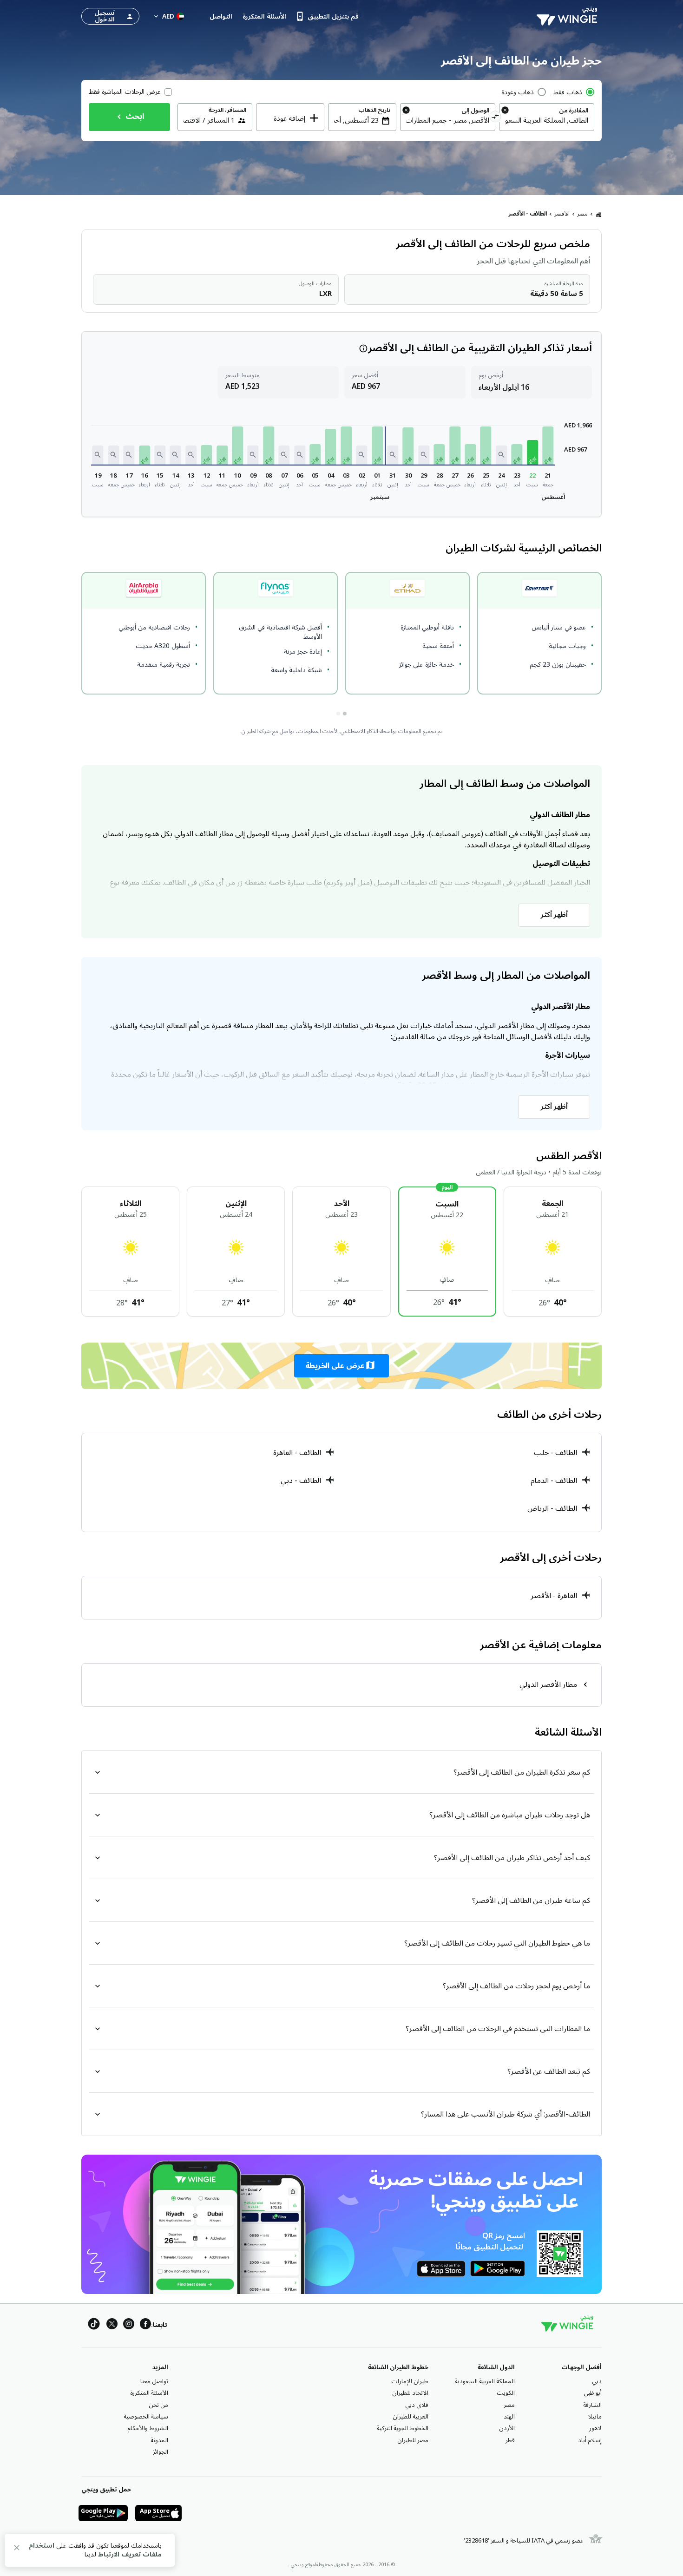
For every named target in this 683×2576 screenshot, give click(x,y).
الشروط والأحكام (148, 2428)
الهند (509, 2417)
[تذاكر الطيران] (598, 214)
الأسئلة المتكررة (149, 2393)
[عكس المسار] (496, 118)
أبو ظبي (593, 2393)
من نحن (158, 2405)
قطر (510, 2440)
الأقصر (562, 214)
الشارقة (592, 2405)
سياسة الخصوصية (146, 2417)
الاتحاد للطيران (410, 2393)
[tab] (345, 714)
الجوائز (161, 2452)
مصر (582, 214)
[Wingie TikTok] (94, 2325)
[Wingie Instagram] (129, 2325)
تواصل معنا (154, 2381)
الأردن (507, 2428)
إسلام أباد (590, 2440)
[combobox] (547, 120)
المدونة (159, 2440)
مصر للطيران (413, 2440)
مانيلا (595, 2417)
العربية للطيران (410, 2417)
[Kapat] (17, 2549)
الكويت (506, 2393)
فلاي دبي (417, 2405)
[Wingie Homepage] (569, 16)
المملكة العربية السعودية (485, 2381)
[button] (548, 446)
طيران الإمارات (410, 2381)
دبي (597, 2381)
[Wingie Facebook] (145, 2325)
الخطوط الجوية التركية (403, 2428)
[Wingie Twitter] (112, 2325)
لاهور (595, 2428)
